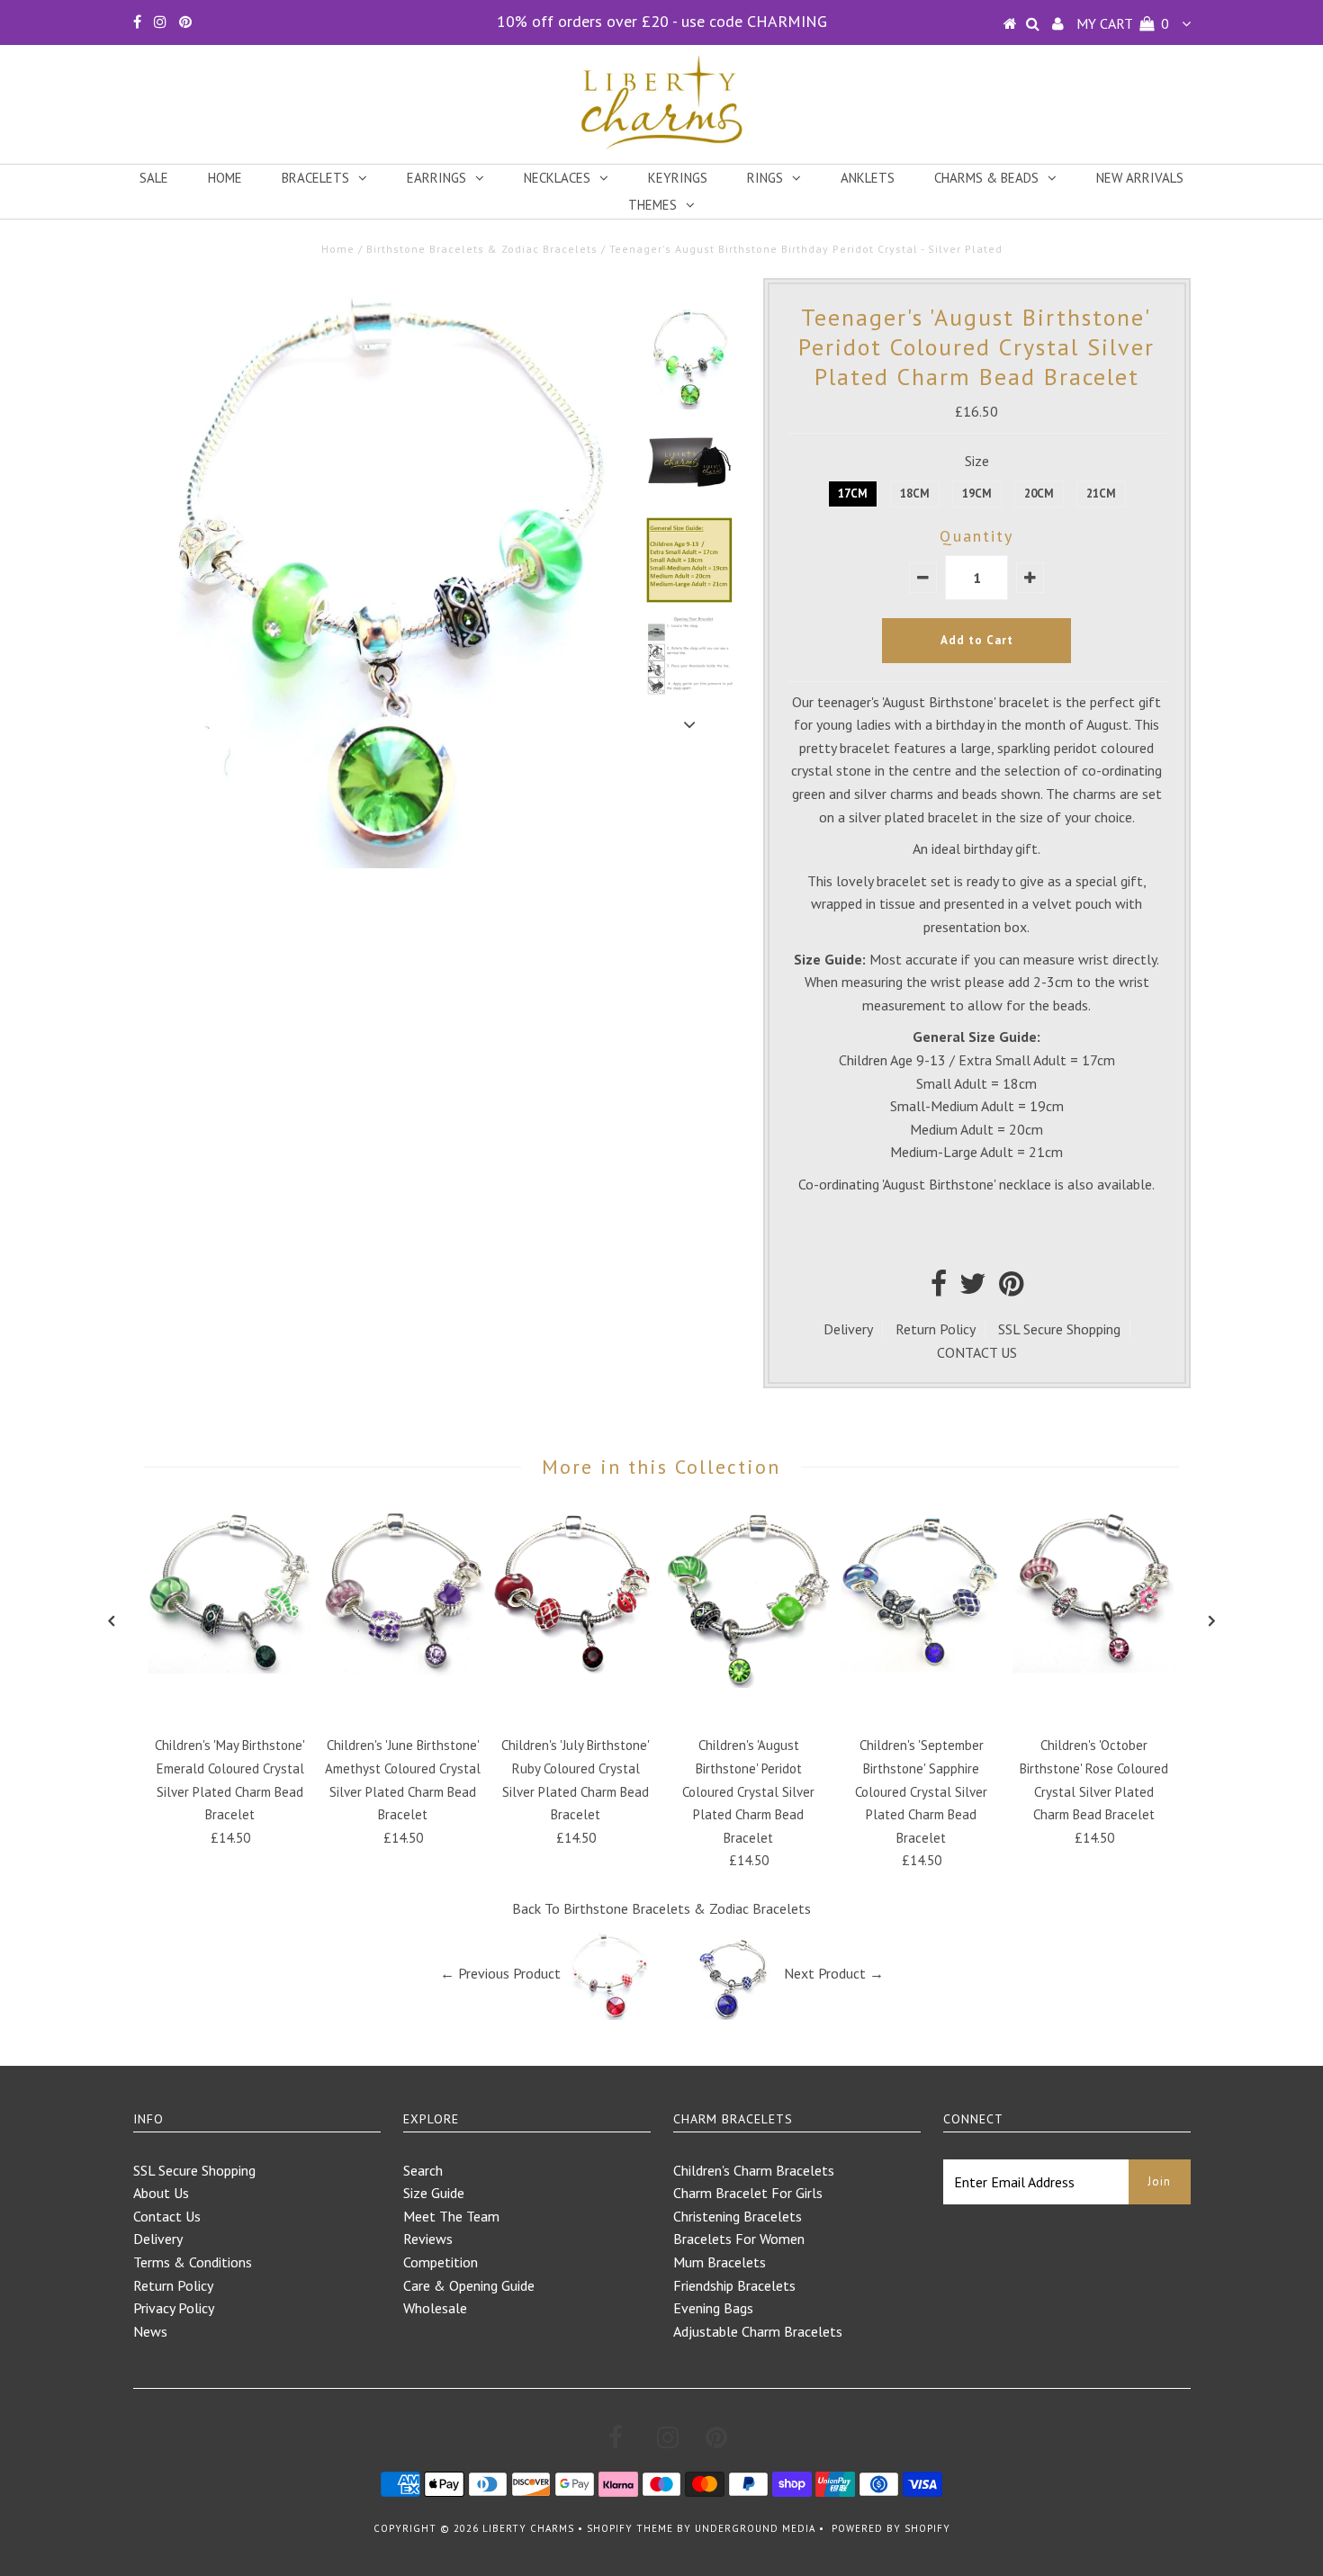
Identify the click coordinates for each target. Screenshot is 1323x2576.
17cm (853, 494)
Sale (154, 178)
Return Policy (936, 1329)
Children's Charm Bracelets (754, 2170)
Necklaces (557, 178)
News (150, 2331)
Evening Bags (713, 2308)
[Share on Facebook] (939, 1288)
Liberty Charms (528, 2528)
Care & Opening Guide (469, 2285)
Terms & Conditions (193, 2262)
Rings (765, 178)
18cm (915, 494)
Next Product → (834, 1973)
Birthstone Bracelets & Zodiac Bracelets (482, 249)
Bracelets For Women (739, 2239)
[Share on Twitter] (973, 1288)
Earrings (436, 178)
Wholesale (435, 2308)
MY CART (1123, 23)
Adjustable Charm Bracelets (758, 2331)
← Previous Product (500, 1973)
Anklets (868, 178)
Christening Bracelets (738, 2216)
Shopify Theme (630, 2528)
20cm (1039, 494)
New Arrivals (1140, 178)
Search (423, 2170)
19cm (977, 494)
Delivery (848, 1329)
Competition (441, 2262)
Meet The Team (451, 2216)
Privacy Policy (174, 2308)
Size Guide (434, 2193)
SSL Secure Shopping (1059, 1329)
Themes (652, 205)
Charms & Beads (986, 178)
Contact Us (167, 2216)
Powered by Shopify (891, 2528)
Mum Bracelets (720, 2262)
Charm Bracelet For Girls (748, 2193)
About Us (161, 2193)
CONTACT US (977, 1352)
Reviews (428, 2239)
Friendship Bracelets (734, 2285)
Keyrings (678, 178)
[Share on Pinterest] (1011, 1288)
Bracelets (315, 178)
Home (225, 178)
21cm (1101, 494)
